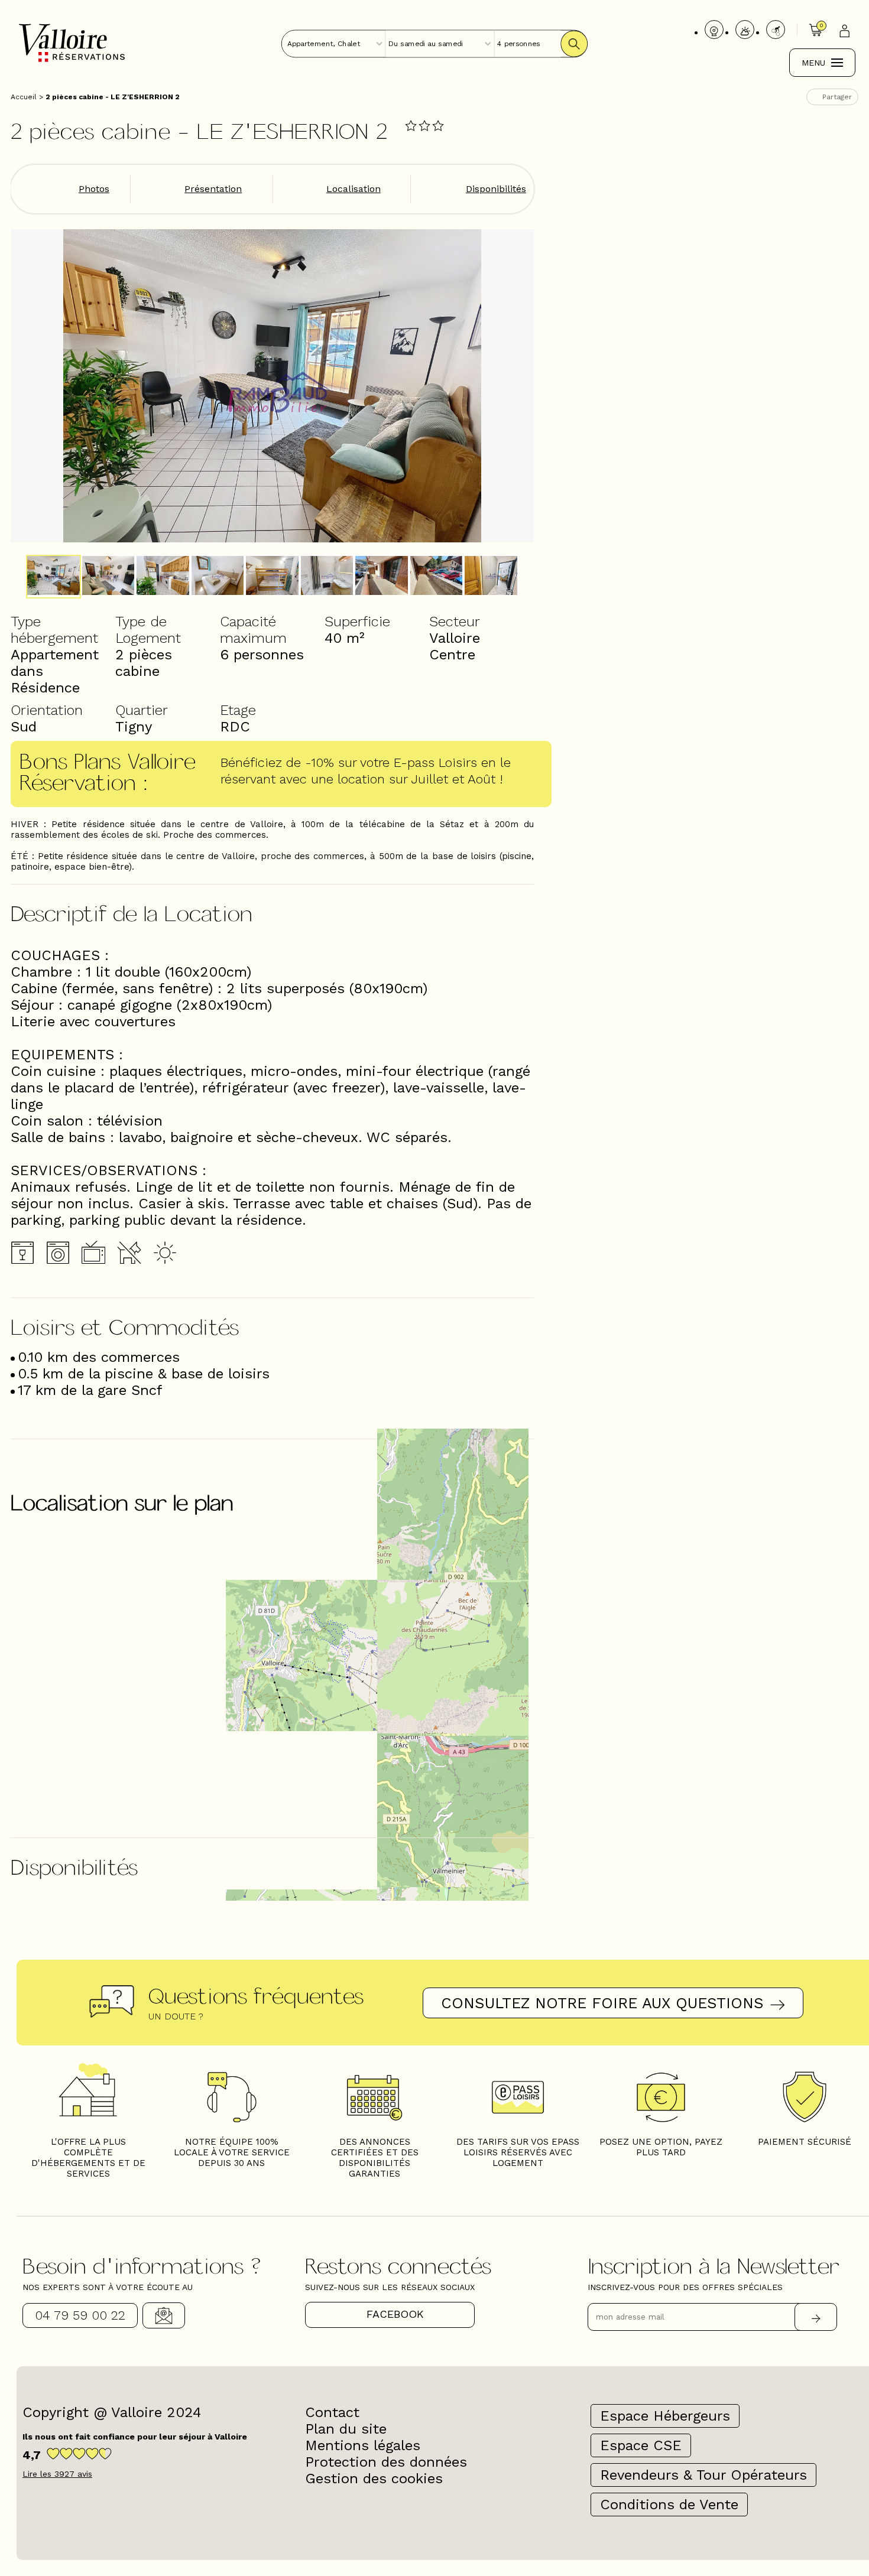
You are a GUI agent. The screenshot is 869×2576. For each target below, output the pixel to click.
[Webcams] (714, 30)
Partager (837, 97)
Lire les (57, 2474)
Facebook (395, 2314)
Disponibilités (496, 189)
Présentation (213, 189)
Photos (94, 189)
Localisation (354, 189)
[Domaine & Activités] (776, 30)
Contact (164, 2315)
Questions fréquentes (256, 1995)
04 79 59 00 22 (80, 2315)
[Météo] (745, 30)
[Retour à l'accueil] (72, 61)
